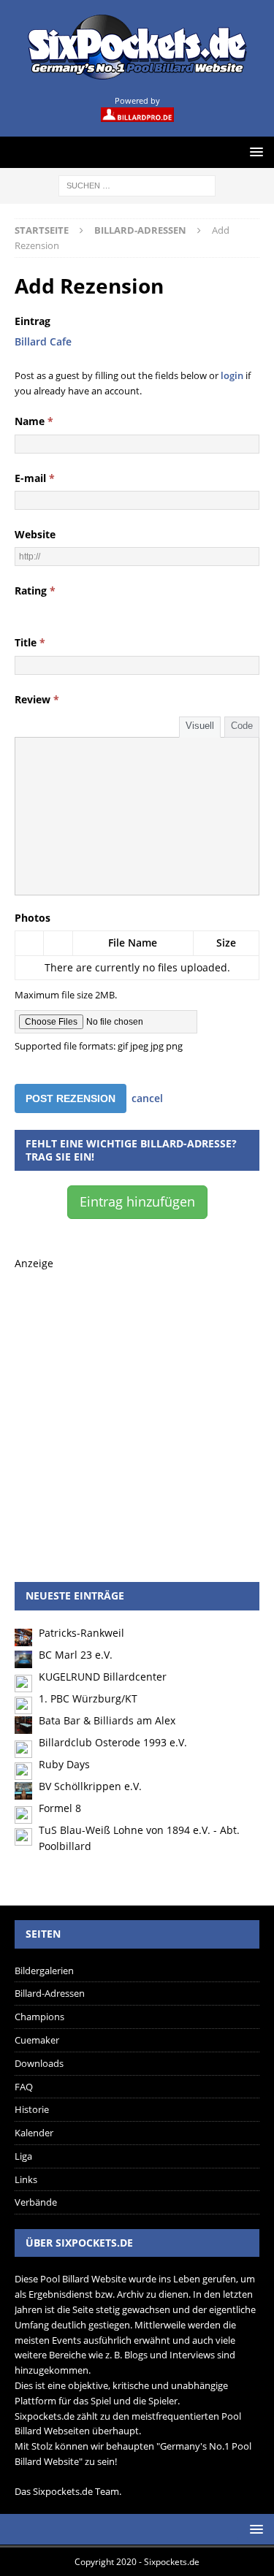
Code (242, 726)
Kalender (34, 2133)
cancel (147, 1098)
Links (26, 2179)
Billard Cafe (43, 341)
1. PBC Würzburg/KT (88, 1698)
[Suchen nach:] (137, 184)
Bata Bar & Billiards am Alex (107, 1720)
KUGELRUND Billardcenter (103, 1677)
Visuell (200, 726)
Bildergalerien (44, 1971)
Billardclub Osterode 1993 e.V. (113, 1742)
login (232, 375)
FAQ (24, 2087)
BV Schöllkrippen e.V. (90, 1786)
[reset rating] (20, 610)
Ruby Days (64, 1764)
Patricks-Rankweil (81, 1633)
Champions (39, 2017)
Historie (32, 2109)
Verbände (36, 2202)
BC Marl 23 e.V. (76, 1655)
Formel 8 (60, 1808)
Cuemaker (37, 2040)
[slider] (56, 610)
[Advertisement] (137, 1409)
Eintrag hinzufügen (137, 1201)
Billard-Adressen (50, 1993)
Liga (23, 2156)
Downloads (39, 2063)
